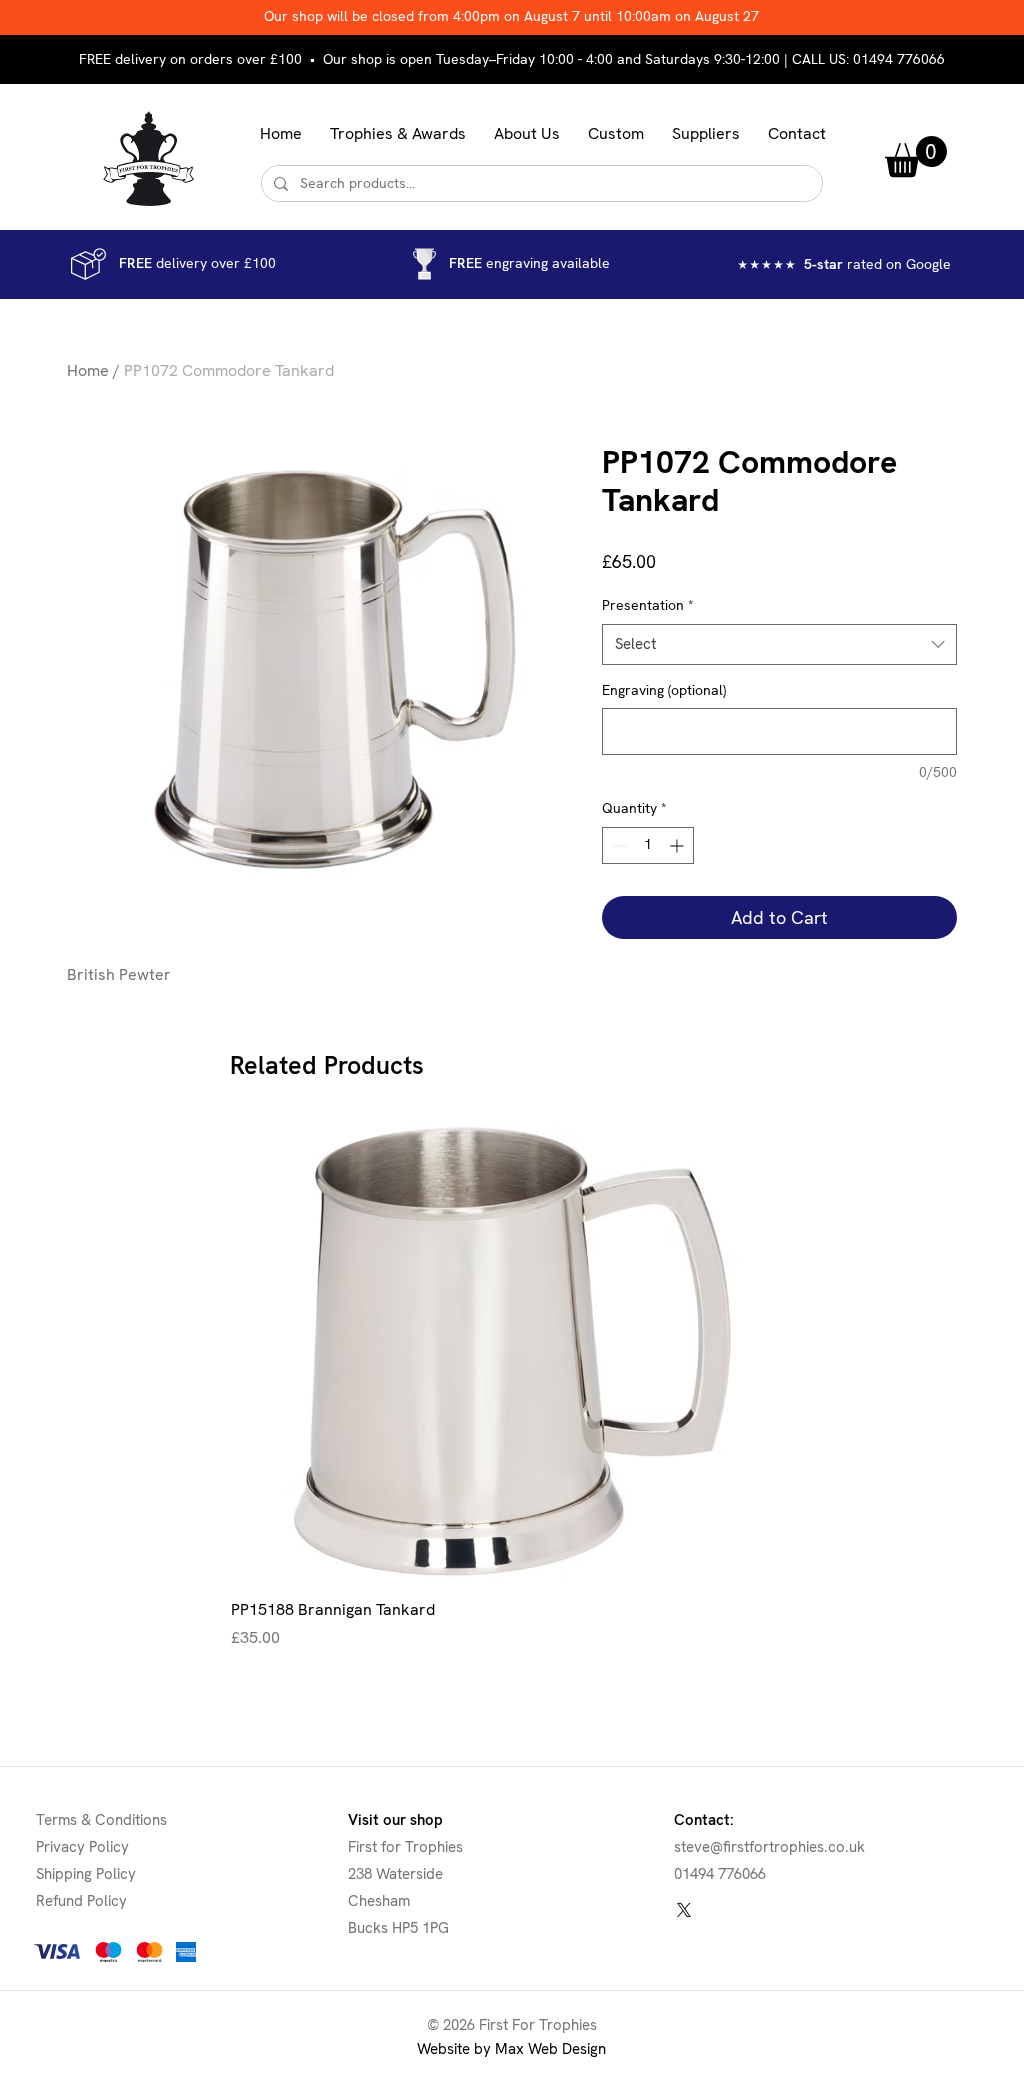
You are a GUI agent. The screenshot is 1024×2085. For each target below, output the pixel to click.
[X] (684, 1910)
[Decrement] (617, 845)
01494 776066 (899, 59)
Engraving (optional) (664, 690)
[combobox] (779, 644)
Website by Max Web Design (511, 2049)
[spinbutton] (648, 845)
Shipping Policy (86, 1874)
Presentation (648, 605)
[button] (398, 133)
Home (88, 370)
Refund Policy (81, 1901)
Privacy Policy (82, 1847)
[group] (512, 1385)
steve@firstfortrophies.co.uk (769, 1847)
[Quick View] (512, 1351)
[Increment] (678, 845)
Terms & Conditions (101, 1820)
